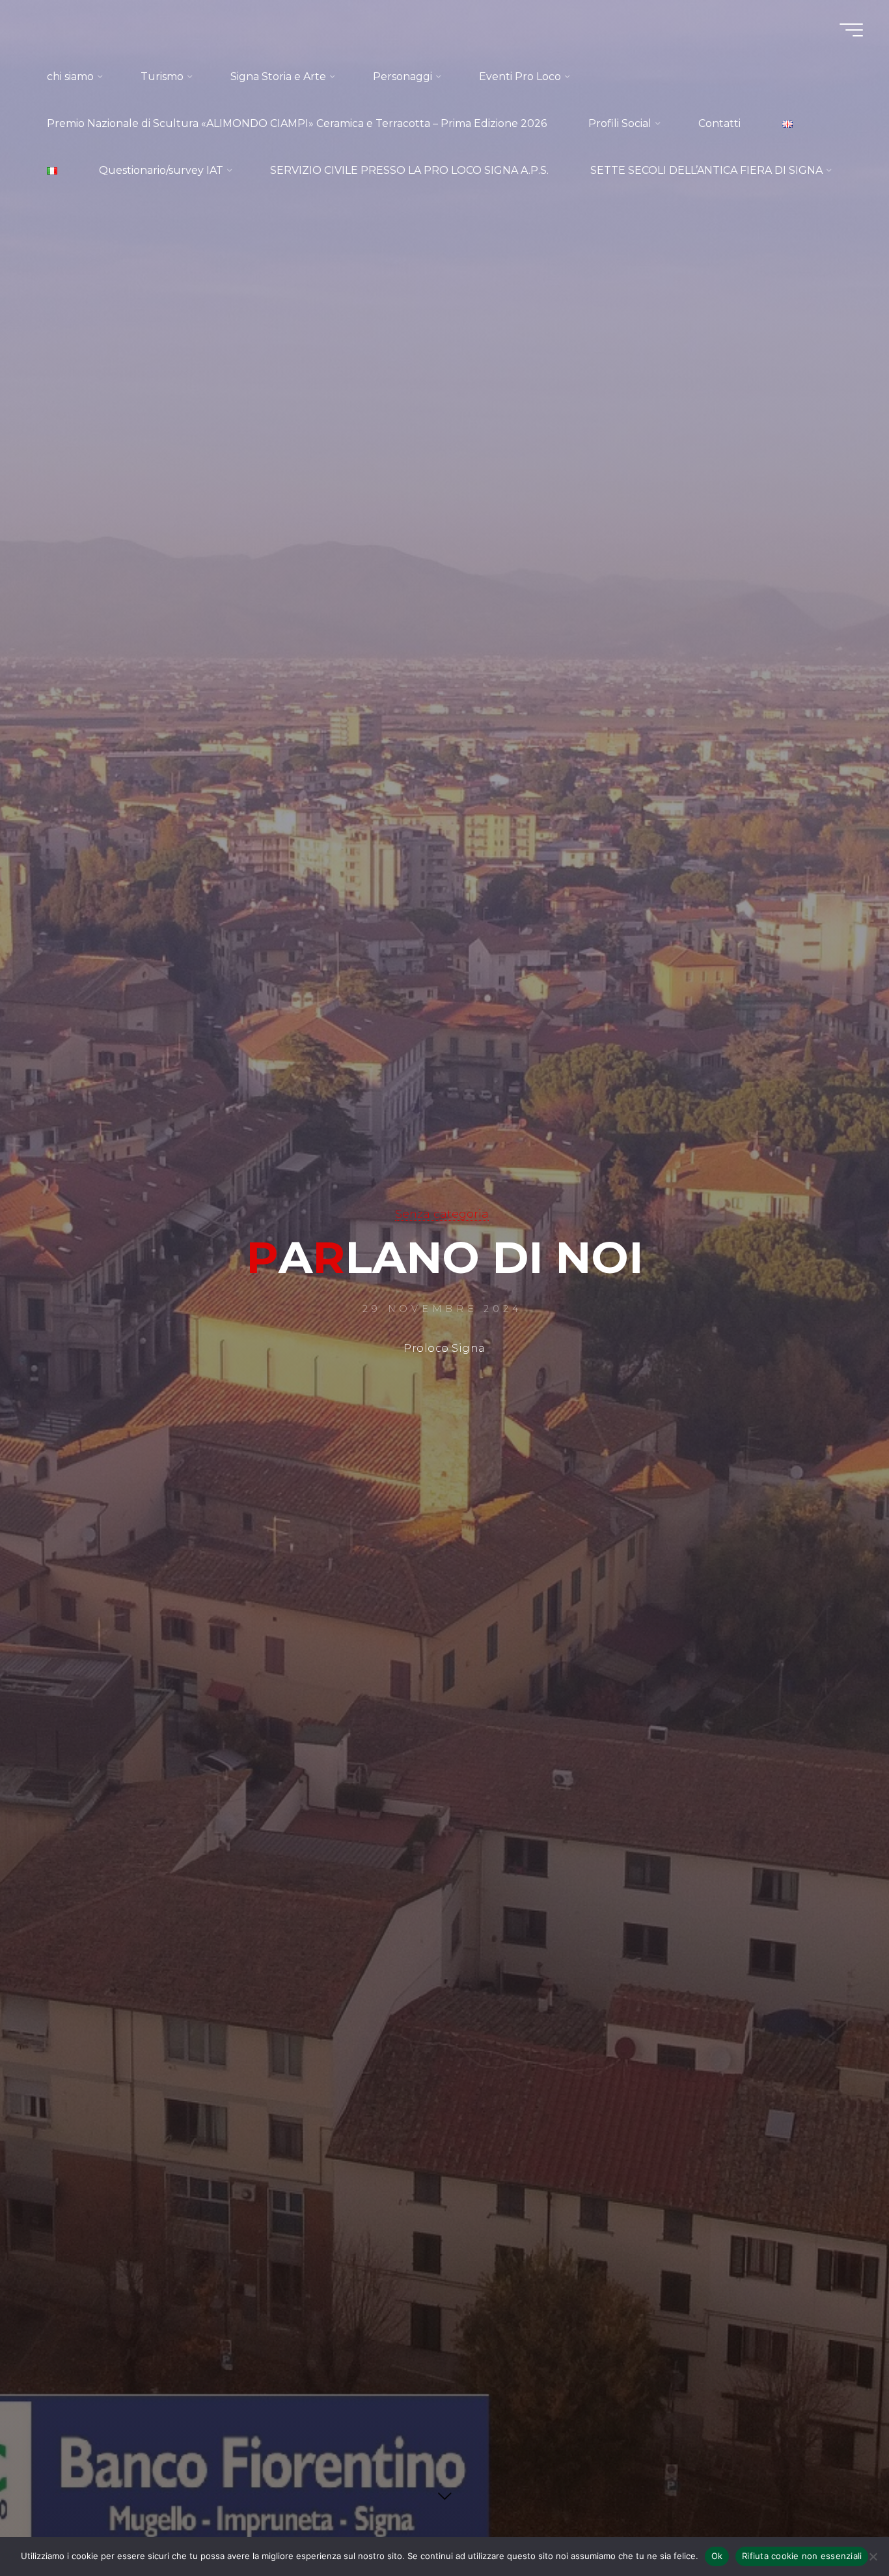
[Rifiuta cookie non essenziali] (873, 2556)
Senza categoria (442, 1213)
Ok (717, 2556)
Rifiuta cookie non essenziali (802, 2556)
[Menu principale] (851, 30)
